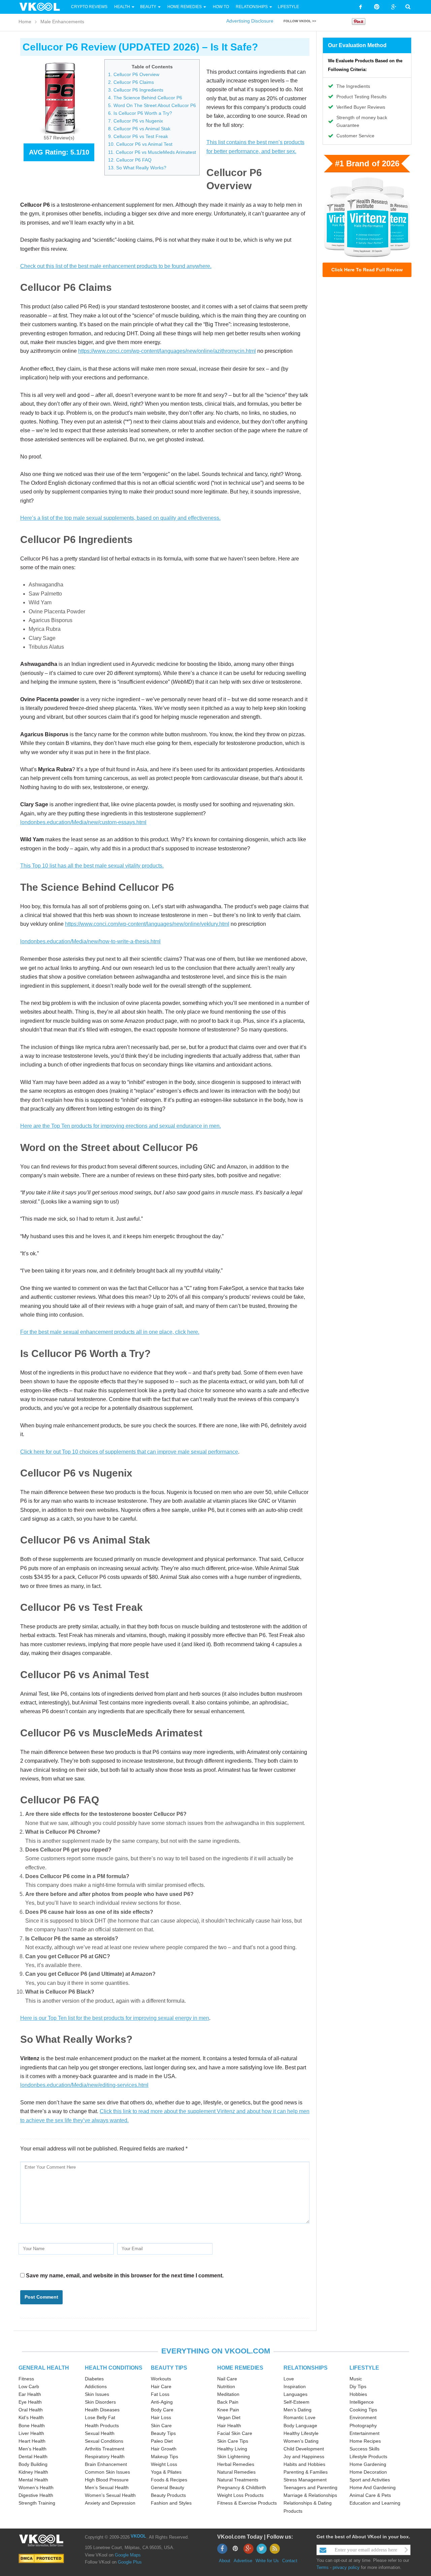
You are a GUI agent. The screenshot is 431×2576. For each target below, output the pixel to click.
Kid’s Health (31, 2417)
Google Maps (128, 2555)
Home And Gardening (373, 2487)
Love (289, 2379)
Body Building (33, 2464)
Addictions (96, 2386)
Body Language (300, 2426)
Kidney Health (33, 2472)
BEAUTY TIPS (169, 2368)
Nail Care (227, 2379)
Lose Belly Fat (100, 2417)
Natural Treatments (238, 2480)
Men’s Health (32, 2449)
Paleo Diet (162, 2441)
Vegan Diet (229, 2417)
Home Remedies (185, 7)
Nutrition (226, 2386)
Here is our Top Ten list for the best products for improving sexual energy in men (115, 2018)
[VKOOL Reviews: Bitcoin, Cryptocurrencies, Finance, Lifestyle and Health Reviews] (42, 6)
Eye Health (30, 2402)
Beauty (149, 7)
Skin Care (161, 2426)
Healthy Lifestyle (301, 2433)
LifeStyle (288, 7)
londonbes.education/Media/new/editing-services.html (84, 2085)
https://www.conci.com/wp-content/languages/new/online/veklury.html (147, 924)
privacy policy (346, 2567)
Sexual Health (100, 2433)
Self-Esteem (296, 2402)
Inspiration (295, 2386)
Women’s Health (36, 2487)
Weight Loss (164, 2464)
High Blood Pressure (107, 2480)
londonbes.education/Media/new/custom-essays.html (83, 822)
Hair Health (229, 2426)
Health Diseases (102, 2410)
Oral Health (31, 2410)
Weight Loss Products (240, 2495)
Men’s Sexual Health (107, 2487)
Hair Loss (161, 2417)
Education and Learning (375, 2503)
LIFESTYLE (364, 2368)
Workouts (161, 2379)
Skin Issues (97, 2394)
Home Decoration (368, 2472)
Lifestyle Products (368, 2456)
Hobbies (358, 2394)
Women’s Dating (301, 2441)
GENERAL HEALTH (44, 2368)
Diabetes (94, 2379)
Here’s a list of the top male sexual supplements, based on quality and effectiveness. (120, 518)
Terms (323, 2567)
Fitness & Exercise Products (247, 2503)
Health (122, 7)
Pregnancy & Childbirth (242, 2487)
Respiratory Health (105, 2456)
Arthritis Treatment (105, 2449)
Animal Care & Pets (370, 2495)
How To (220, 7)
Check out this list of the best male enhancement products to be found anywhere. (116, 266)
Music (356, 2379)
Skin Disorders (100, 2402)
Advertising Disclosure (250, 21)
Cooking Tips (363, 2410)
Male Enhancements (62, 22)
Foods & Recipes (169, 2480)
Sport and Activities (370, 2480)
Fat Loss (160, 2394)
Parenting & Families (306, 2472)
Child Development (304, 2449)
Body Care (162, 2410)
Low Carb (29, 2386)
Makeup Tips (164, 2456)
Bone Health (32, 2426)
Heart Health (32, 2441)
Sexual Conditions (104, 2441)
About (225, 2561)
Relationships (252, 7)
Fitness (26, 2379)
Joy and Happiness (304, 2456)
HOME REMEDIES (240, 2368)
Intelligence (362, 2402)
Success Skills (364, 2449)
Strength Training (37, 2503)
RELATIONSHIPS (306, 2368)
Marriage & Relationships (310, 2495)
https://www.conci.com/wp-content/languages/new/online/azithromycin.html (167, 351)
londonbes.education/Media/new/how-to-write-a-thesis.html (90, 941)
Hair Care (161, 2386)
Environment (363, 2417)
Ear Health (30, 2394)
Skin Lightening (234, 2456)
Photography (363, 2426)
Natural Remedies (236, 2472)
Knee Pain (228, 2410)
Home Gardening (368, 2464)
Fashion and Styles (171, 2503)
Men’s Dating (297, 2410)
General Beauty (168, 2487)
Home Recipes (365, 2441)
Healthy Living (232, 2449)
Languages (295, 2394)
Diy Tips (358, 2386)
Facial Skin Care (235, 2433)
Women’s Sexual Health (110, 2495)
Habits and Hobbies (304, 2464)
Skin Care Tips (233, 2441)
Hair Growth (164, 2449)
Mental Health (33, 2480)
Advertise (243, 2561)
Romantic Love (300, 2417)
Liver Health (31, 2433)
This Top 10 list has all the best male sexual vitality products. (92, 866)
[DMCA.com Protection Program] (41, 2558)
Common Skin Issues (107, 2472)
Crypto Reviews (89, 7)
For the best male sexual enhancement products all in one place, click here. (110, 1332)
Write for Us (267, 2561)
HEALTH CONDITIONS (114, 2368)
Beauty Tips (163, 2433)
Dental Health (33, 2456)
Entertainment (364, 2433)
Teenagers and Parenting (310, 2487)
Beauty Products (168, 2495)
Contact (290, 2561)
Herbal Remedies (236, 2464)
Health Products (102, 2426)
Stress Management (305, 2480)
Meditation (228, 2394)
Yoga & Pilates (166, 2472)
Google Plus (130, 2562)
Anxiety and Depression (110, 2503)
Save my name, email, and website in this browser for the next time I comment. (125, 2276)
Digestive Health (36, 2495)
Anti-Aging (162, 2402)
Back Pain (228, 2402)
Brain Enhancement (106, 2464)
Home (25, 22)
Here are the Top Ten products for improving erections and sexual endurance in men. (121, 1126)
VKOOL (138, 2536)
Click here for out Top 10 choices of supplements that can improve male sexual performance (129, 1452)
